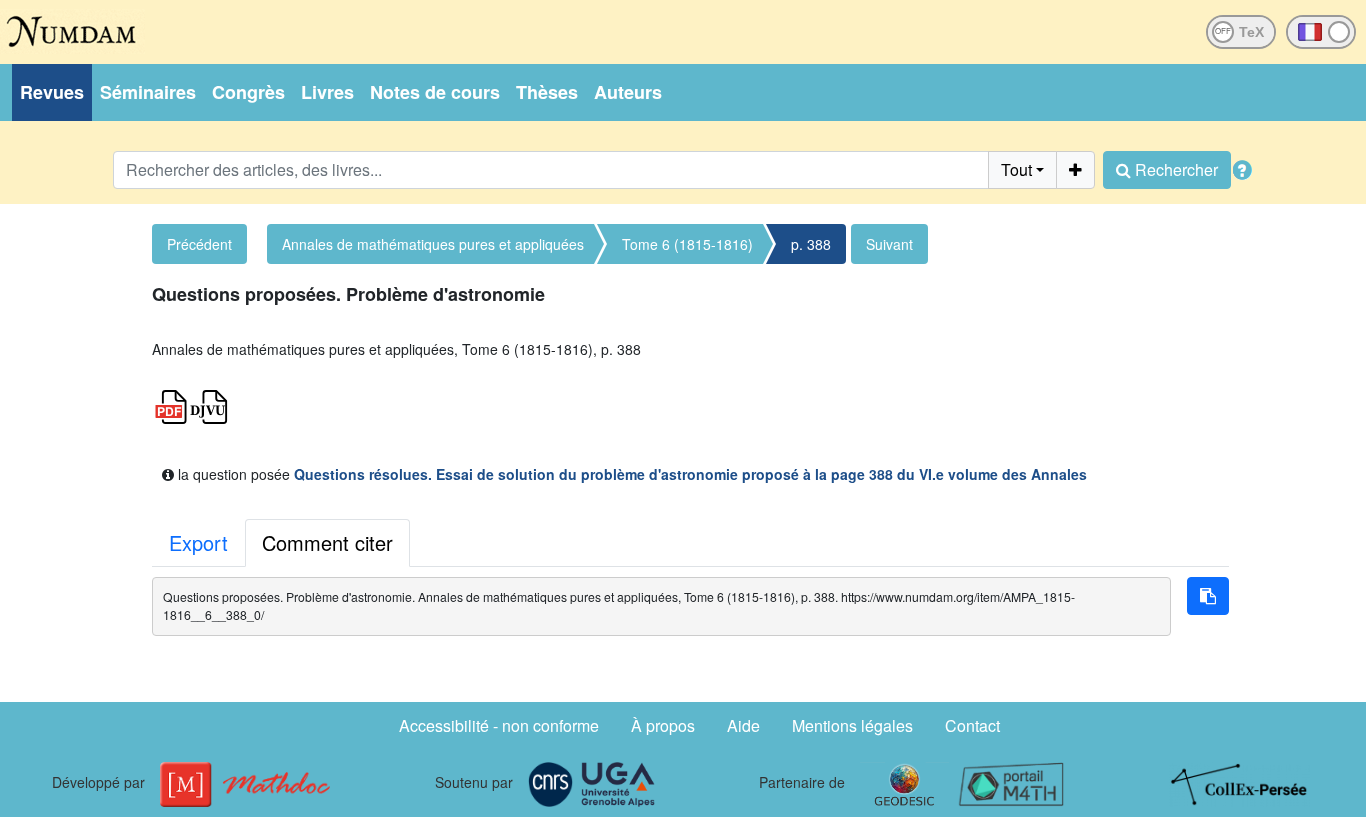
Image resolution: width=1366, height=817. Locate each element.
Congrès (248, 92)
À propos (663, 725)
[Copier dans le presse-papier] (1208, 596)
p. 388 (811, 244)
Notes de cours (435, 92)
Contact (972, 725)
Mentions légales (852, 725)
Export (198, 542)
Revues (52, 92)
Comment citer (327, 542)
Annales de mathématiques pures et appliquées (433, 244)
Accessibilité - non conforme (499, 725)
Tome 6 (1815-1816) (687, 244)
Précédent (199, 244)
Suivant (889, 244)
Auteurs (628, 92)
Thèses (547, 92)
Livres (327, 92)
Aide (743, 725)
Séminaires (148, 92)
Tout (1016, 169)
